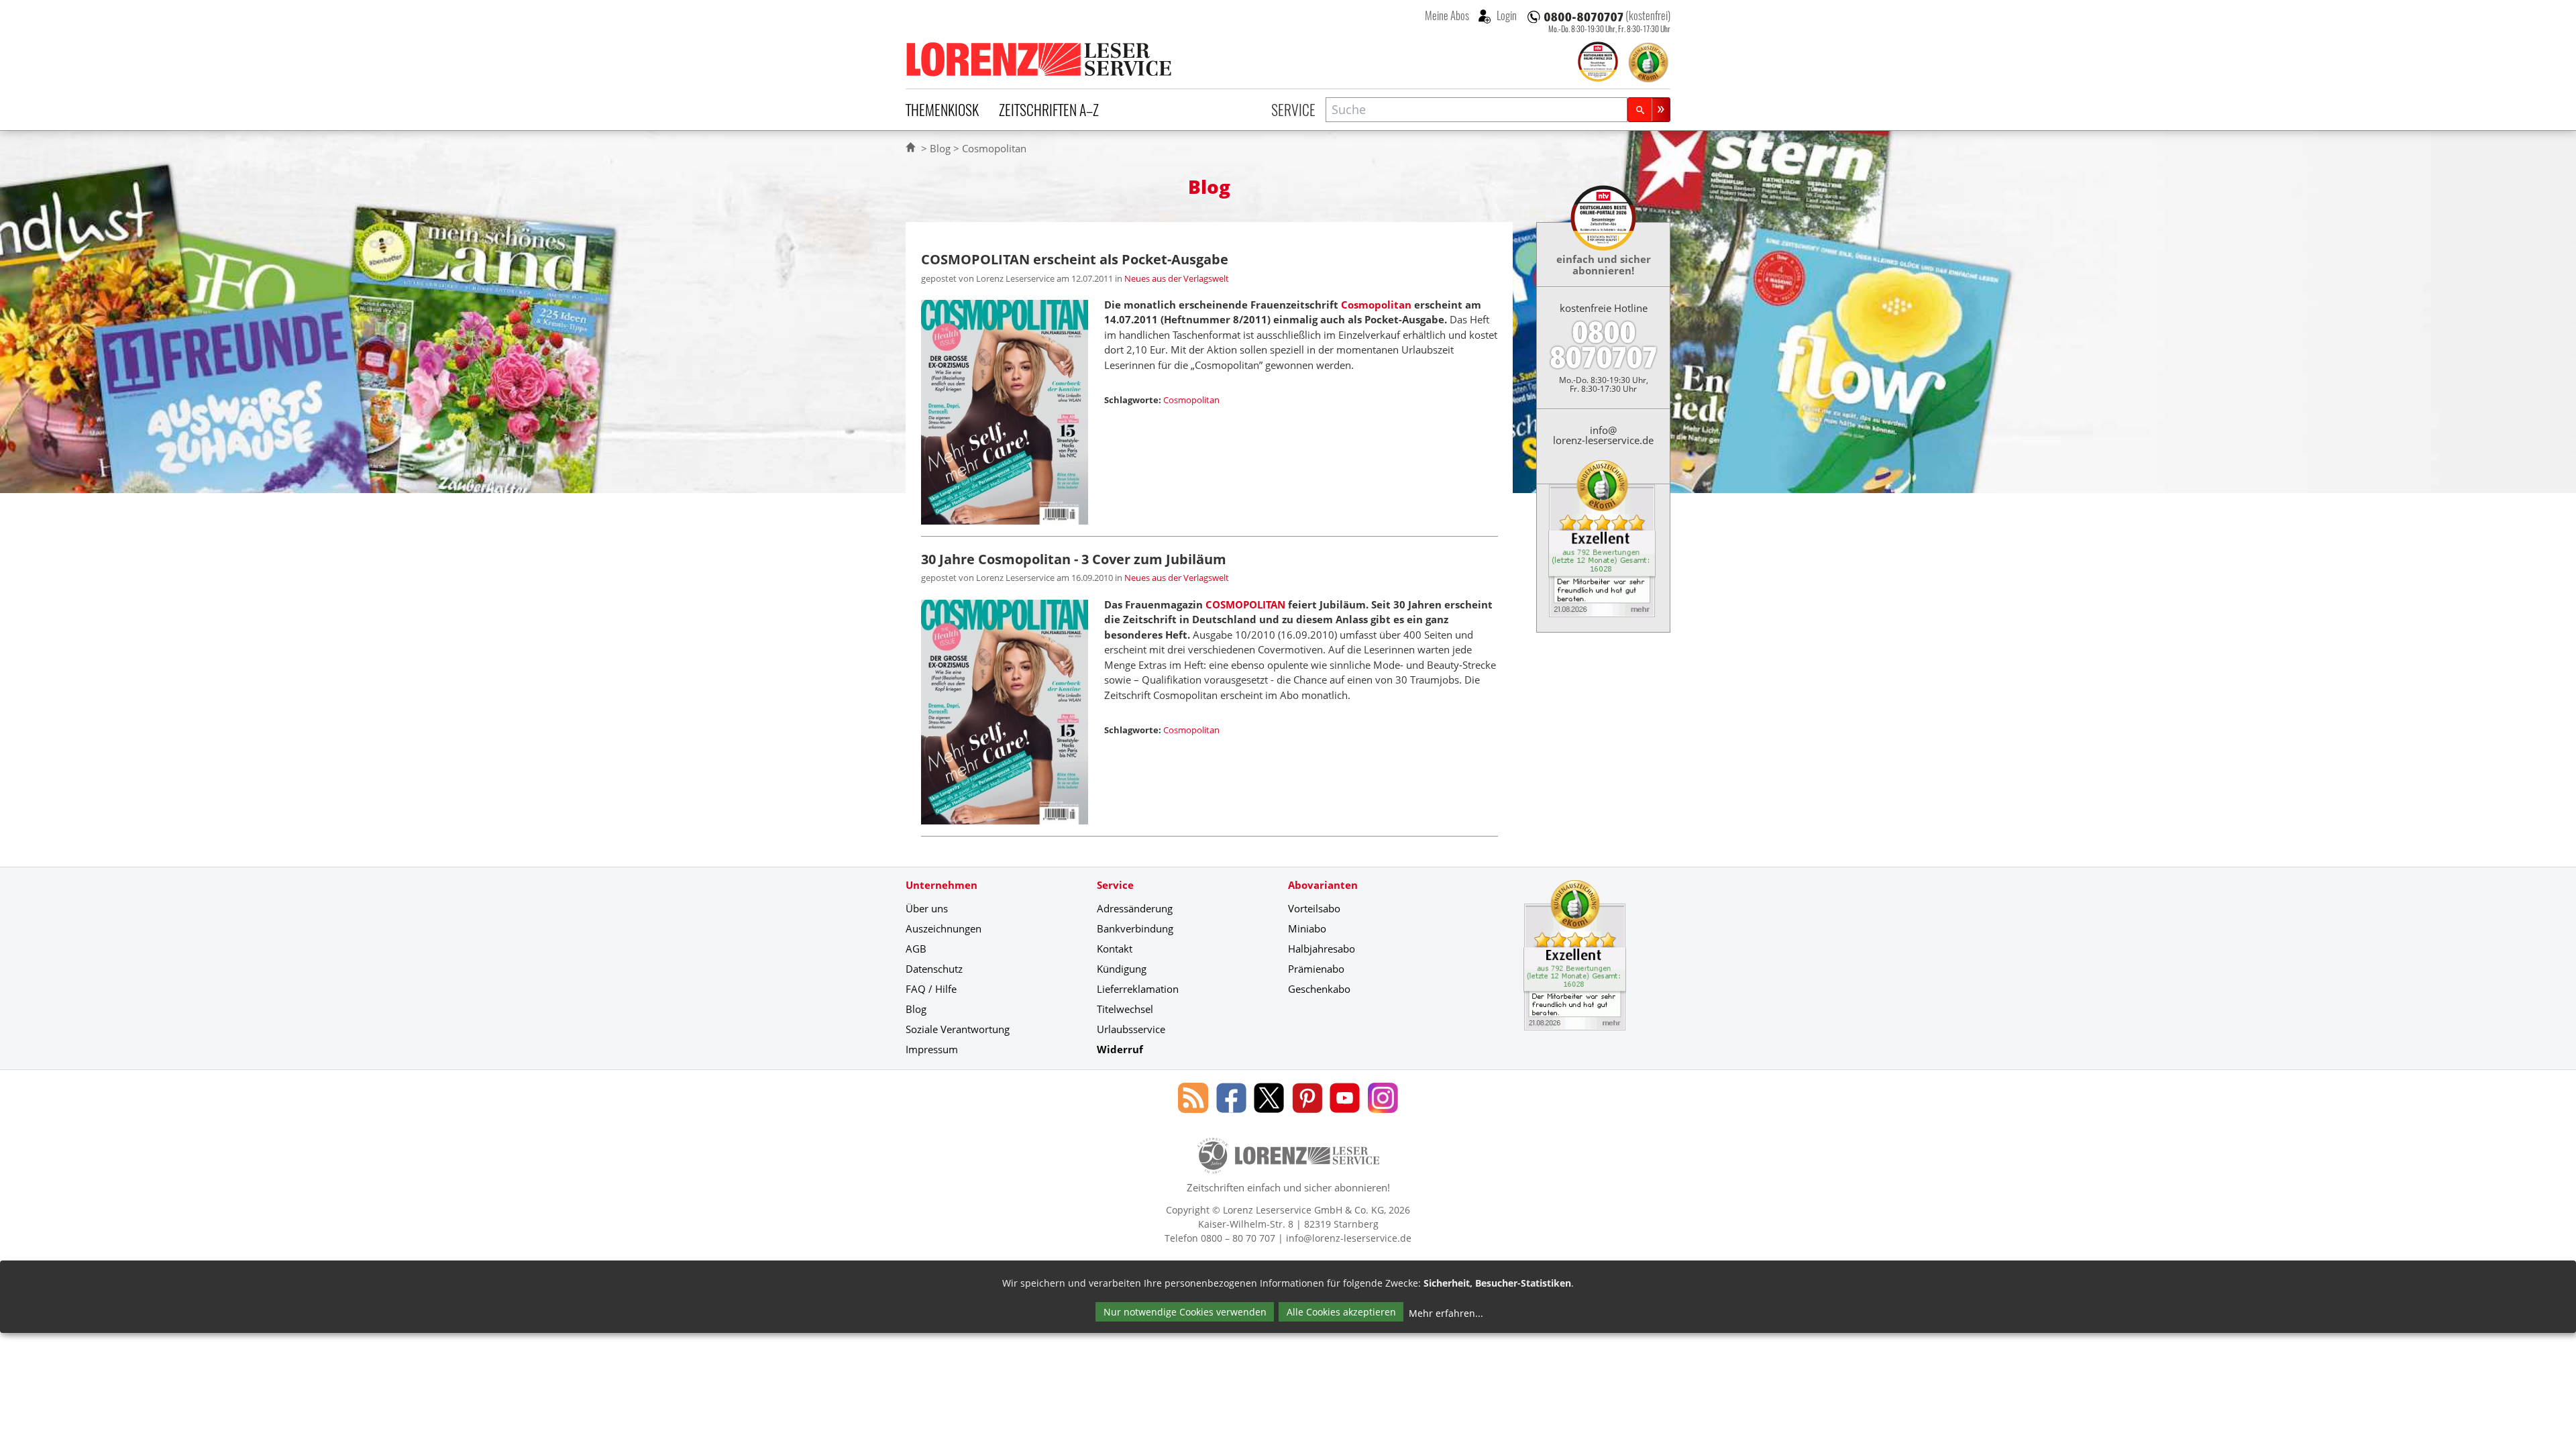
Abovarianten (1323, 885)
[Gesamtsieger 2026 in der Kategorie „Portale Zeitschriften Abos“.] (1598, 63)
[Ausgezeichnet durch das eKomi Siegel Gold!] (1648, 62)
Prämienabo (1316, 969)
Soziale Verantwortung (958, 1029)
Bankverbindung (1135, 928)
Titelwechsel (1125, 1009)
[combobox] (1477, 110)
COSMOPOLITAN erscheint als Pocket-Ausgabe (1075, 259)
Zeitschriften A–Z (1049, 109)
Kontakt (1115, 949)
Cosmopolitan (1376, 305)
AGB (916, 949)
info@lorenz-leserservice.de (1603, 435)
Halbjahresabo (1322, 949)
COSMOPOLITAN (1245, 604)
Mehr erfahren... (1446, 1313)
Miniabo (1307, 928)
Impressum (932, 1049)
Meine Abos (1447, 15)
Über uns (927, 908)
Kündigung (1122, 969)
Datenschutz (934, 969)
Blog (940, 148)
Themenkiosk (942, 109)
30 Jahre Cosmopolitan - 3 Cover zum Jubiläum (1074, 559)
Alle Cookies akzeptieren (1341, 1312)
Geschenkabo (1319, 989)
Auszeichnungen (944, 928)
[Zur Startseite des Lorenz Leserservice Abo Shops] (1040, 59)
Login (1506, 15)
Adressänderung (1135, 908)
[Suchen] (1649, 110)
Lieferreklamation (1138, 989)
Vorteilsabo (1314, 908)
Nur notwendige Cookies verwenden (1185, 1312)
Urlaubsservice (1131, 1029)
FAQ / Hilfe (931, 989)
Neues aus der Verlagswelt (1177, 278)
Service (1293, 109)
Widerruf (1120, 1049)
